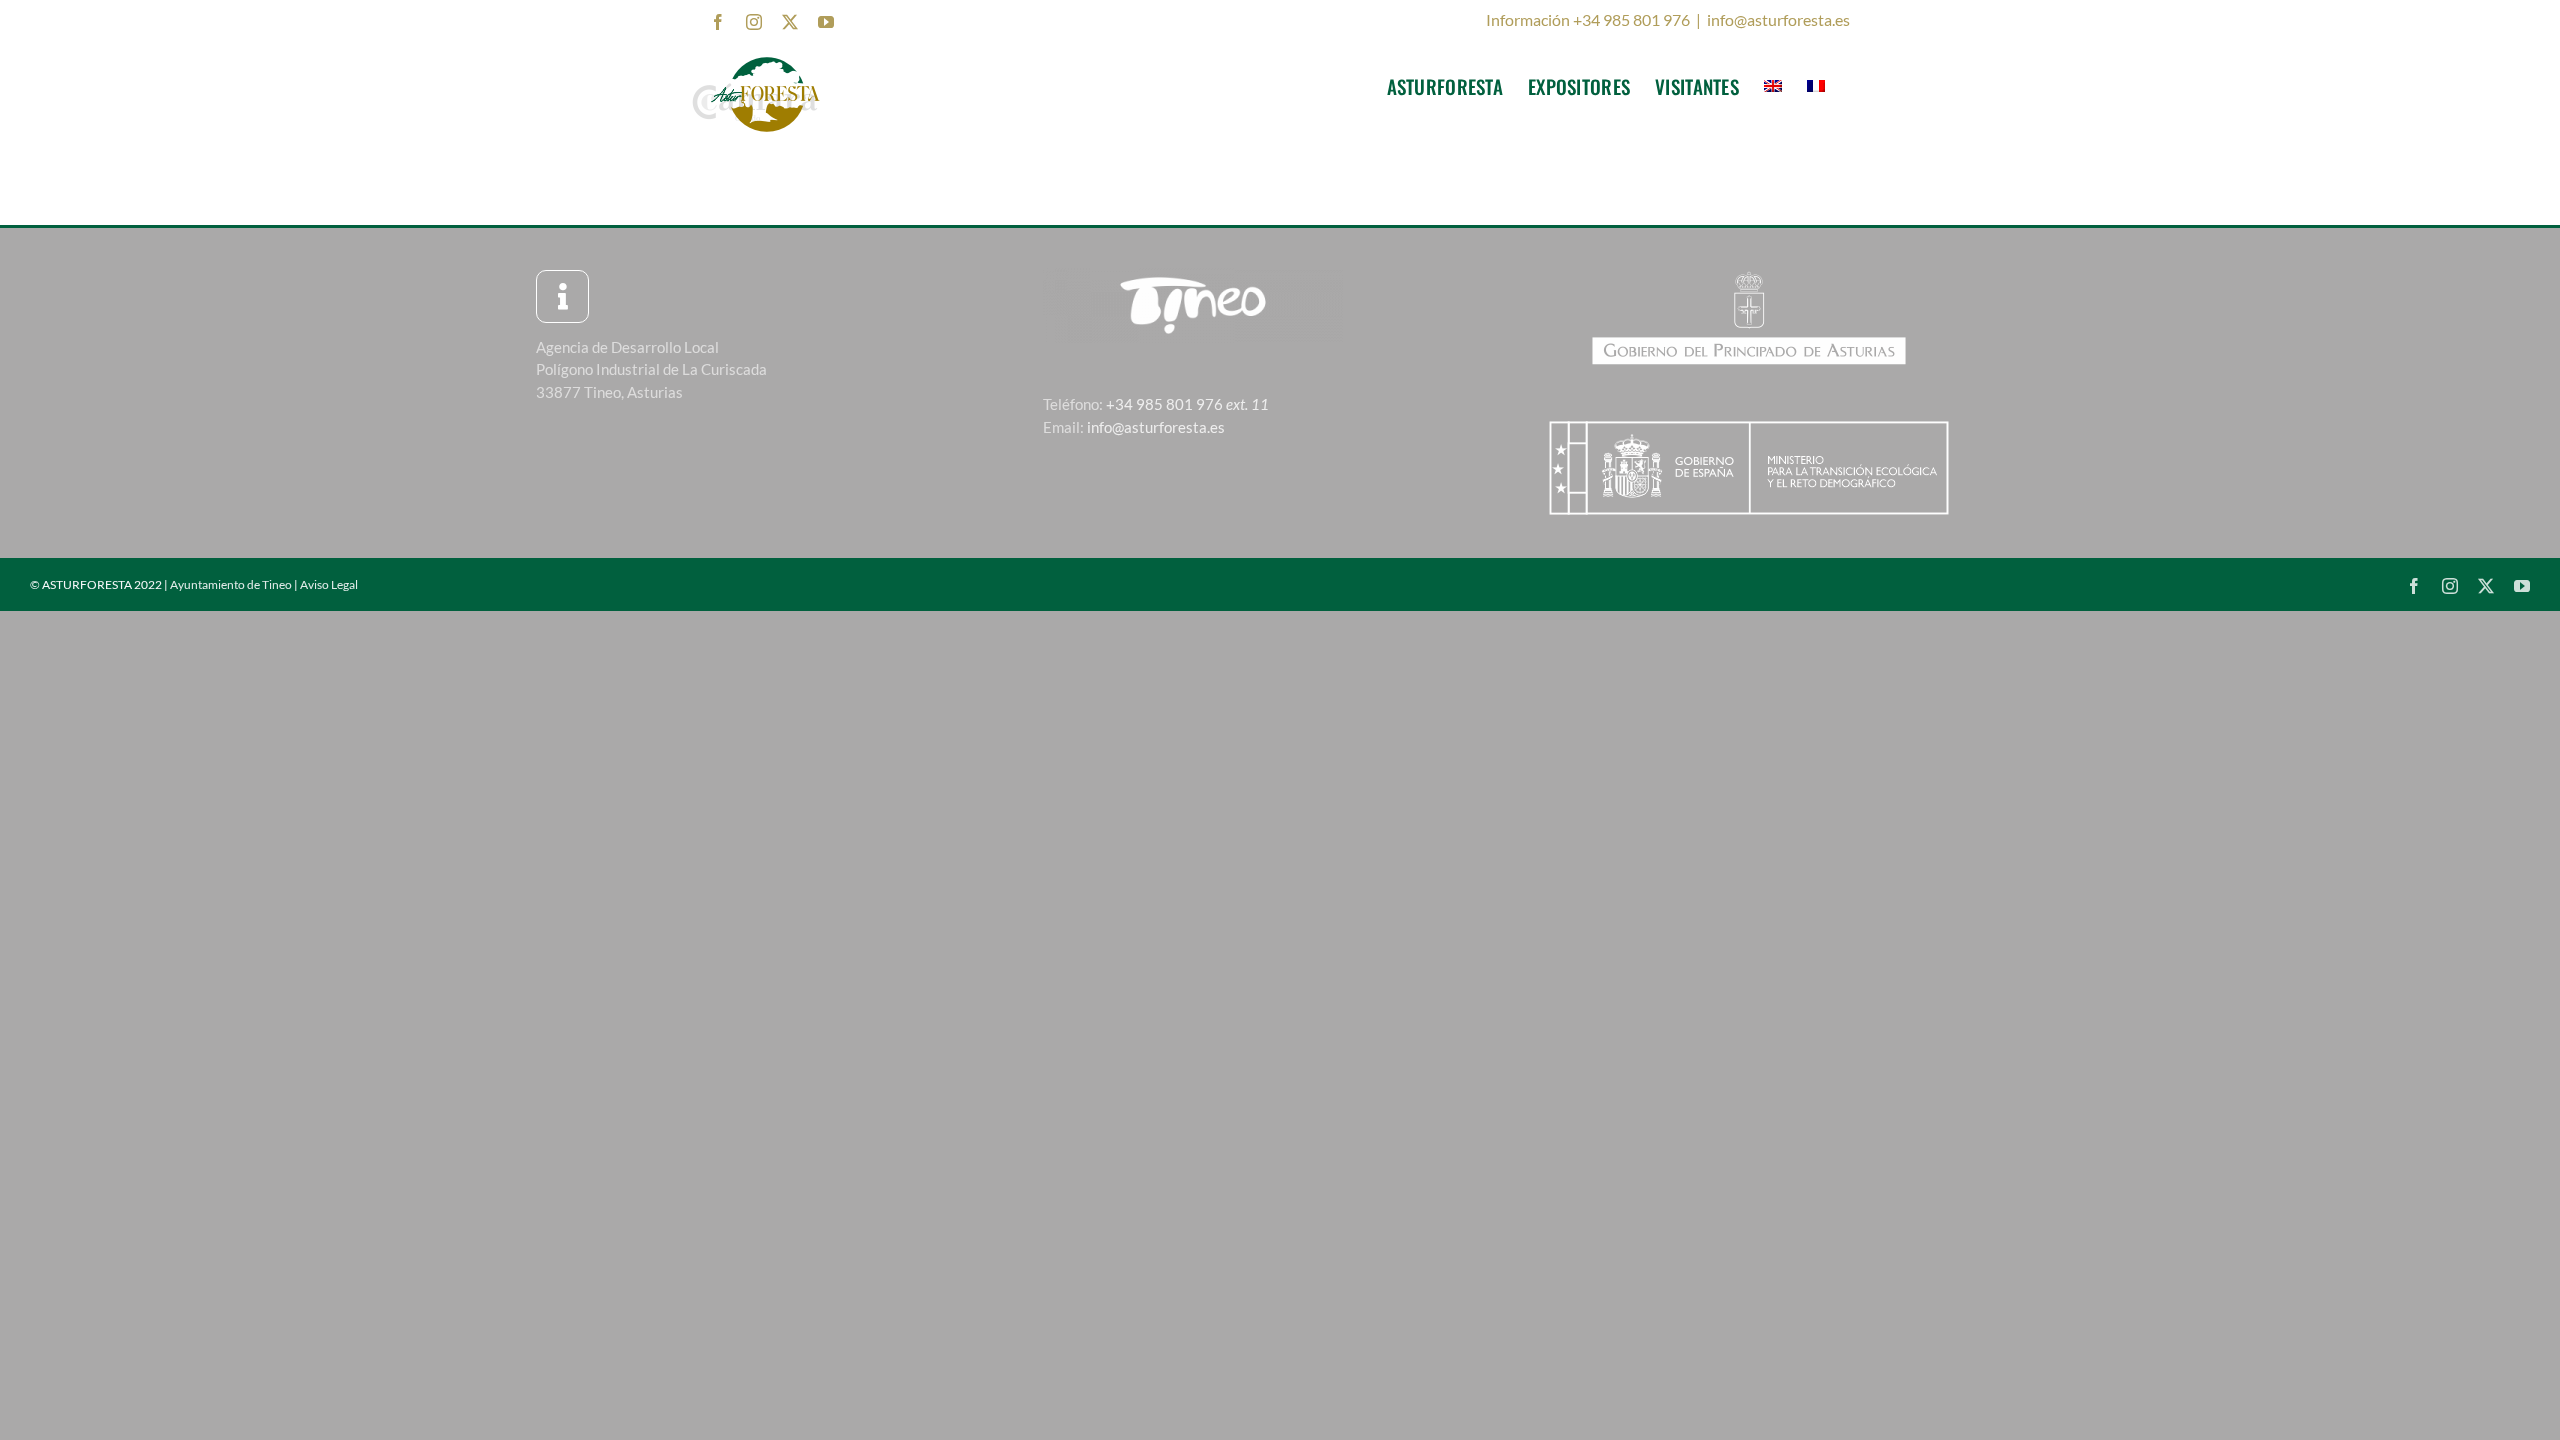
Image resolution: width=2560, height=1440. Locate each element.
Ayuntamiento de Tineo (231, 584)
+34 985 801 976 (1187, 404)
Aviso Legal (329, 584)
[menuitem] (1773, 86)
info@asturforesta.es (1778, 19)
